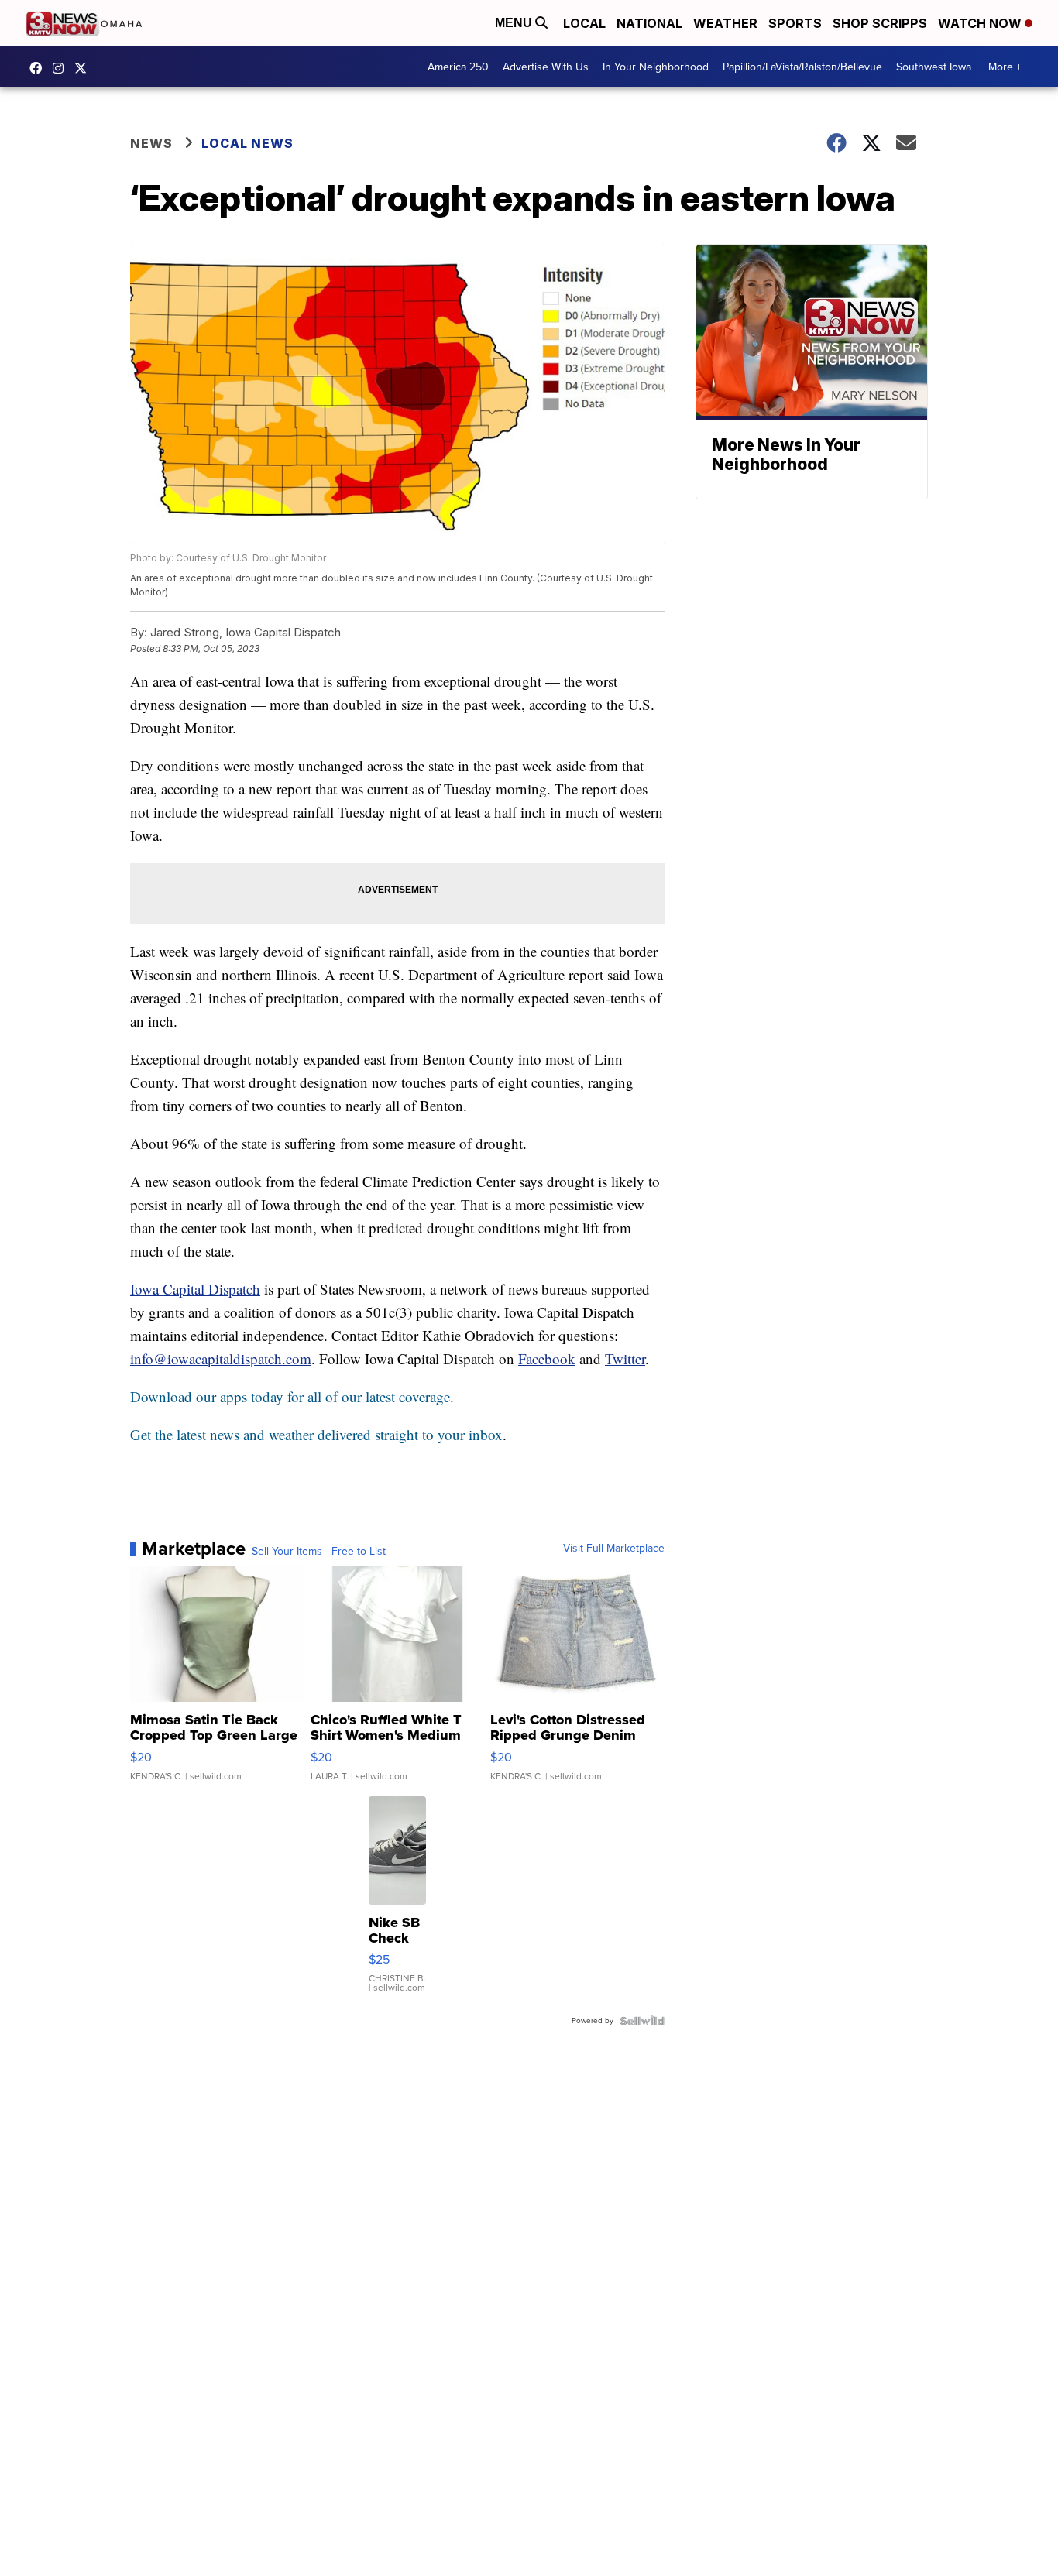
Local (584, 23)
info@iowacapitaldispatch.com (221, 1358)
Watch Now (981, 23)
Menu (515, 23)
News (151, 143)
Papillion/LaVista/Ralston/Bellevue (802, 67)
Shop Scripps (880, 23)
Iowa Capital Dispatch (195, 1289)
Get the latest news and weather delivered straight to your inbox (316, 1434)
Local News (247, 143)
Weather (725, 23)
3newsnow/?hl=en (62, 68)
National (649, 23)
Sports (795, 23)
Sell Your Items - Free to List (319, 1552)
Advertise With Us (546, 67)
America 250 (458, 67)
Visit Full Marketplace (614, 1549)
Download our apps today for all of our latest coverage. (292, 1396)
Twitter (625, 1358)
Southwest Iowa (934, 67)
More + (1005, 67)
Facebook (547, 1358)
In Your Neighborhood (656, 67)
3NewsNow (40, 68)
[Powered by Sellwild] (642, 2021)
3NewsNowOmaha (84, 68)
